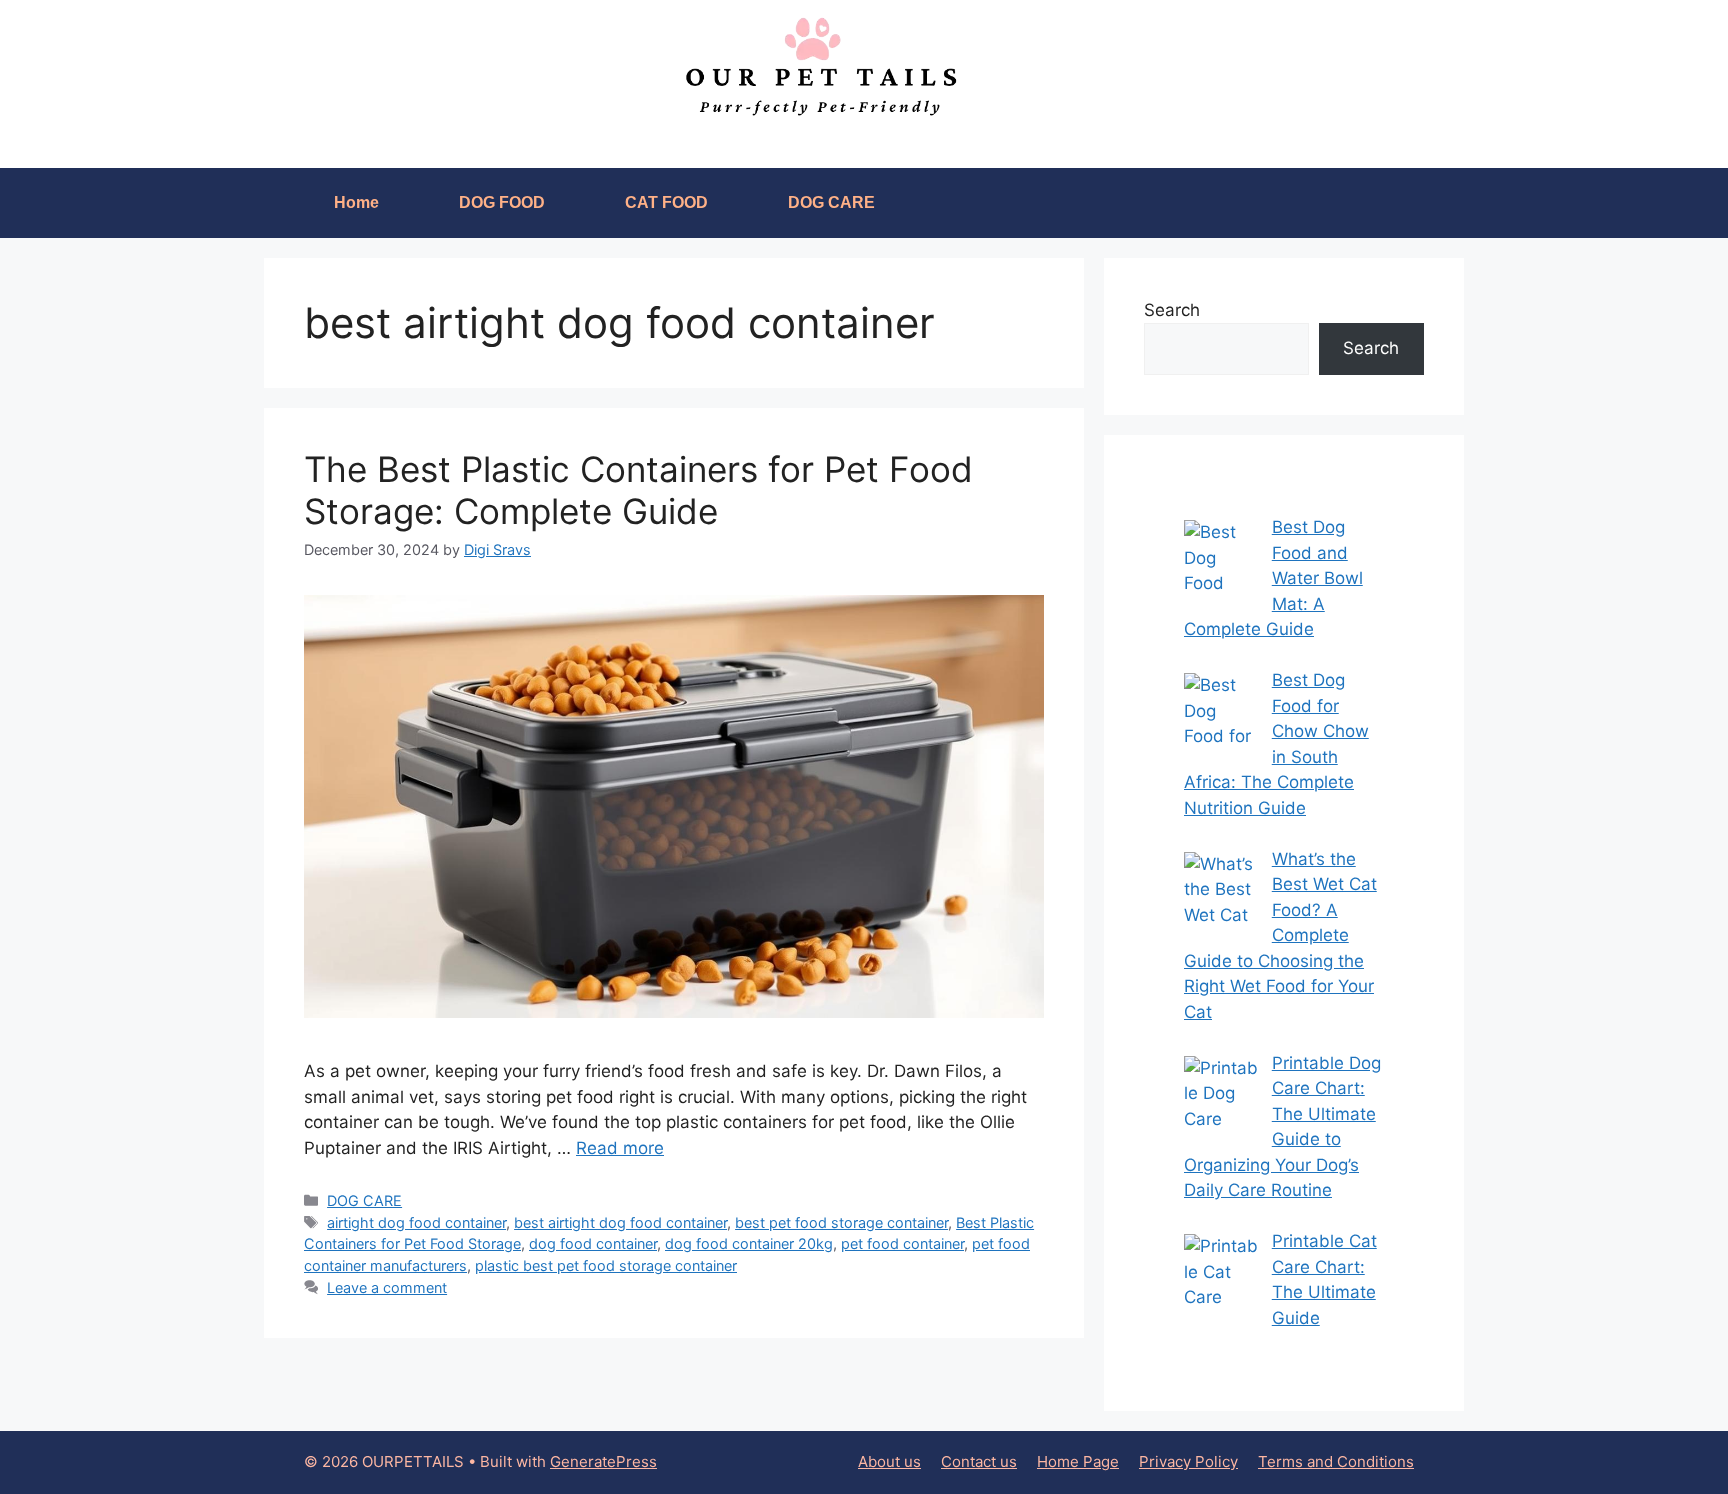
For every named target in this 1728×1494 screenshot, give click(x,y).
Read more (620, 1148)
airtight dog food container (416, 1222)
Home (356, 202)
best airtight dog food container (620, 1222)
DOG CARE (831, 202)
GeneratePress (603, 1461)
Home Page (1078, 1461)
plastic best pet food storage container (606, 1265)
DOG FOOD (502, 202)
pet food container (902, 1243)
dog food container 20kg (749, 1243)
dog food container (593, 1243)
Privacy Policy (1188, 1461)
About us (889, 1461)
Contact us (979, 1461)
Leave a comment (387, 1287)
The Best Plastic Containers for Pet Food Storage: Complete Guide (638, 490)
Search (1172, 310)
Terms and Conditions (1336, 1461)
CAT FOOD (666, 202)
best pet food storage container (841, 1222)
